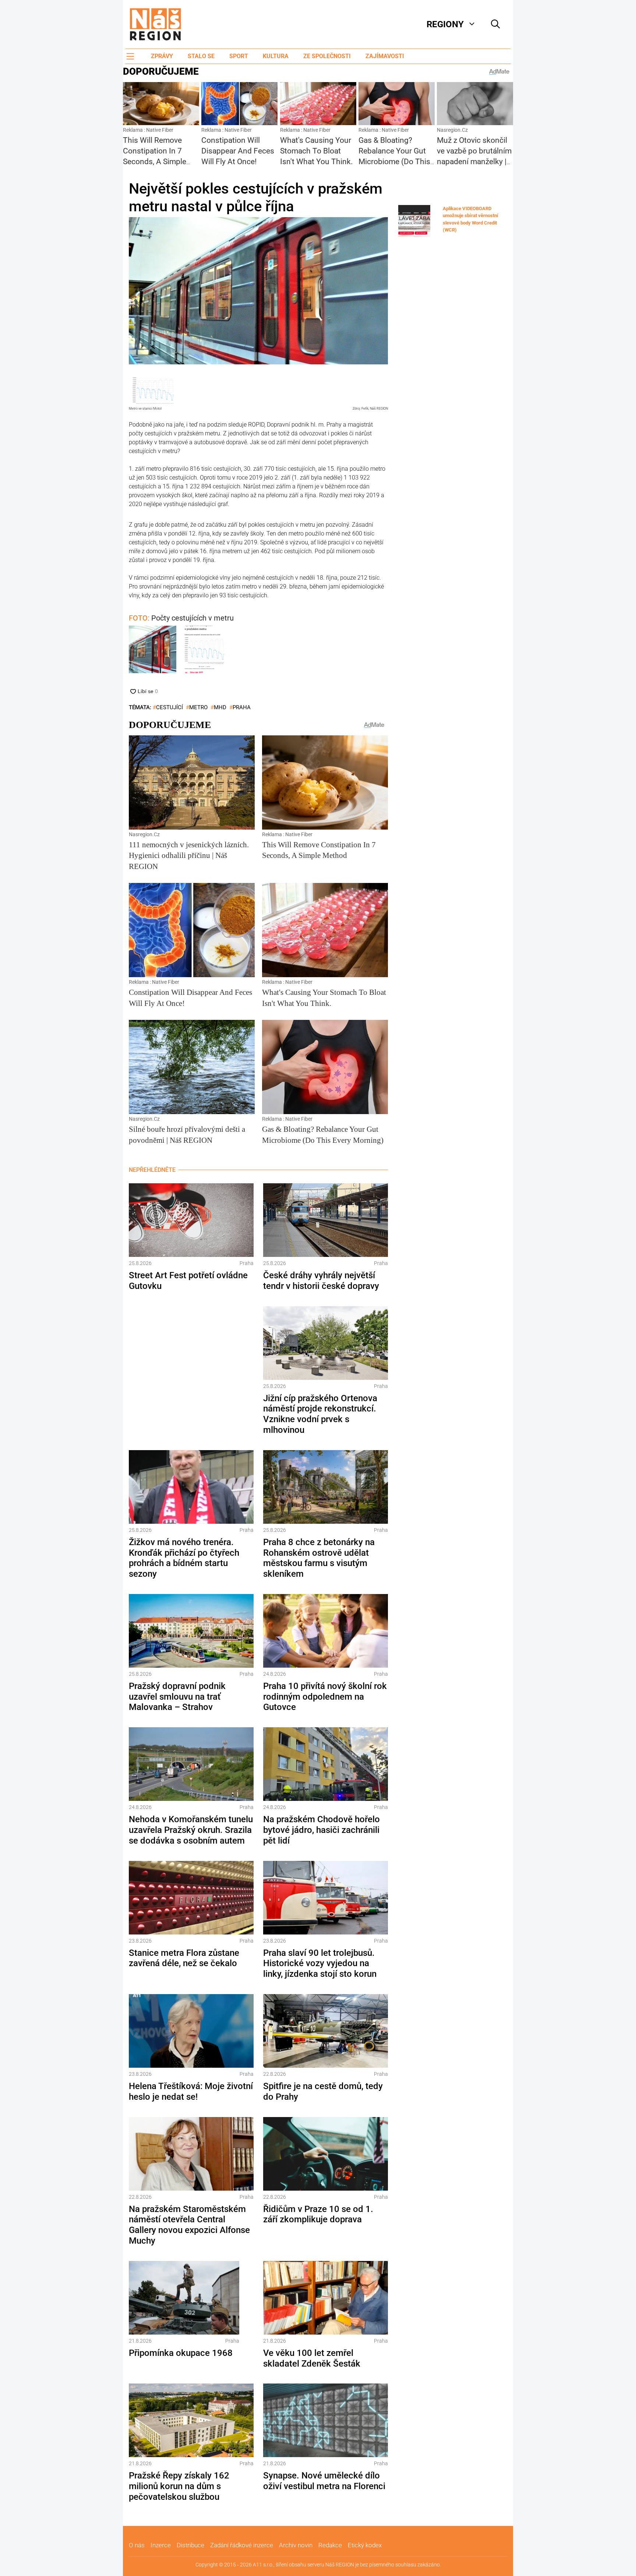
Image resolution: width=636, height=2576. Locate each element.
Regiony (445, 24)
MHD (220, 707)
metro (198, 707)
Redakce (330, 2545)
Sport (239, 56)
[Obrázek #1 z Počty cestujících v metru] (153, 651)
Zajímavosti (385, 56)
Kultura (276, 56)
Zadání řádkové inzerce (242, 2545)
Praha (242, 707)
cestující (169, 707)
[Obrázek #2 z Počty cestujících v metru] (205, 651)
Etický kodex (365, 2545)
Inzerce (161, 2545)
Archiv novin (296, 2545)
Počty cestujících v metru (181, 618)
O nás (137, 2545)
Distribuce (190, 2545)
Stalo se (201, 56)
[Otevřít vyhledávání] (495, 24)
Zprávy (162, 56)
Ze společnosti (327, 56)
